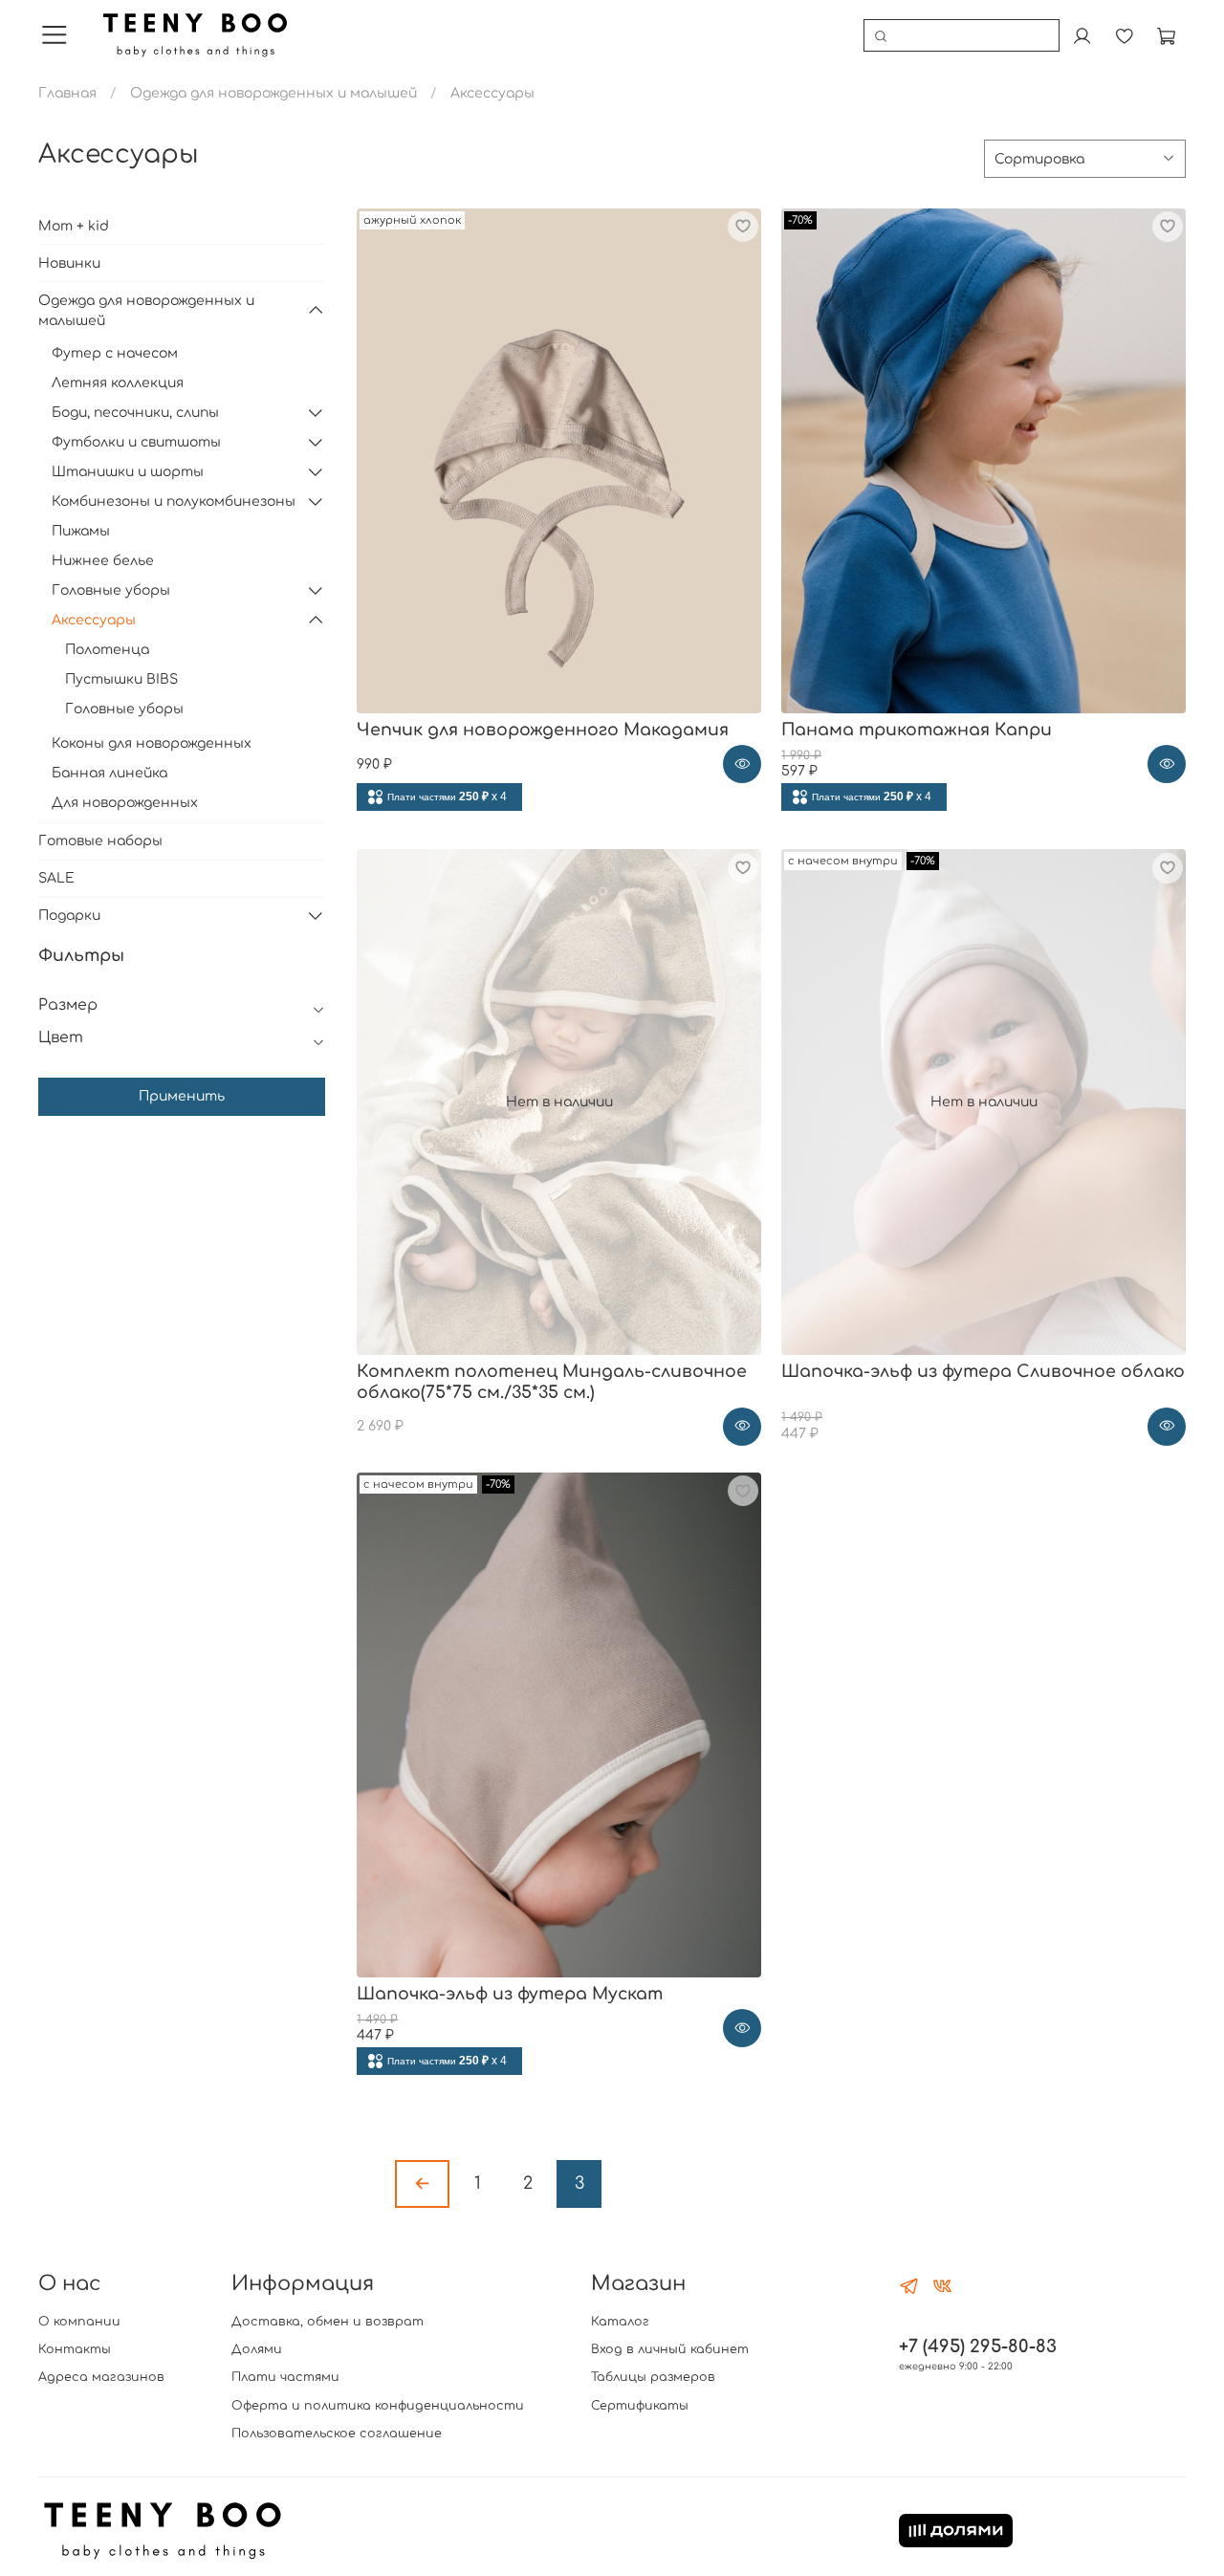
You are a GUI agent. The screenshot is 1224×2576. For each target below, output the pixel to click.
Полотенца (107, 650)
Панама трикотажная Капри (917, 730)
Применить (182, 1096)
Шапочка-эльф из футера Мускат (510, 1994)
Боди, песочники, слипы (135, 413)
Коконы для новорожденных (152, 743)
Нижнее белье (103, 561)
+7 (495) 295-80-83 (978, 2347)
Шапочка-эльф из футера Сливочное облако (983, 1372)
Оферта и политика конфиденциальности (378, 2406)
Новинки (69, 263)
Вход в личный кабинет (670, 2349)
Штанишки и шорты (128, 472)
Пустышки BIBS (121, 679)
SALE (56, 878)
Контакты (75, 2349)
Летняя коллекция (118, 383)
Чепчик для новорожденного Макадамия (543, 730)
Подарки (69, 916)
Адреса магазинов (101, 2377)
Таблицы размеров (653, 2377)
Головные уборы (111, 590)
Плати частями (285, 2377)
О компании (79, 2322)
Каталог (620, 2322)
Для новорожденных (125, 803)
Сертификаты (640, 2406)
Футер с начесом (115, 353)
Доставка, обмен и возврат (328, 2322)
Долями (257, 2349)
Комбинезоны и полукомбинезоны (174, 502)
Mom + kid (74, 226)
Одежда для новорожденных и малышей (273, 93)
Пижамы (81, 531)
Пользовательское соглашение (337, 2434)
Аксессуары (94, 620)
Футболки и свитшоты (136, 442)
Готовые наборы (100, 841)
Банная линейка (109, 773)
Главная (67, 93)
